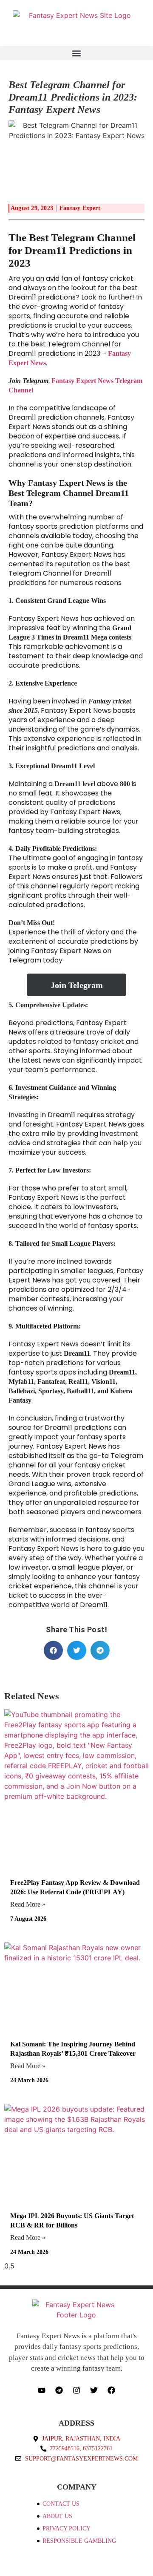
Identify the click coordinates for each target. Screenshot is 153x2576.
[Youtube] (42, 2390)
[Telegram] (59, 2390)
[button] (76, 53)
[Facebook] (111, 2390)
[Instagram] (76, 2390)
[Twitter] (94, 2390)
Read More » (28, 1904)
